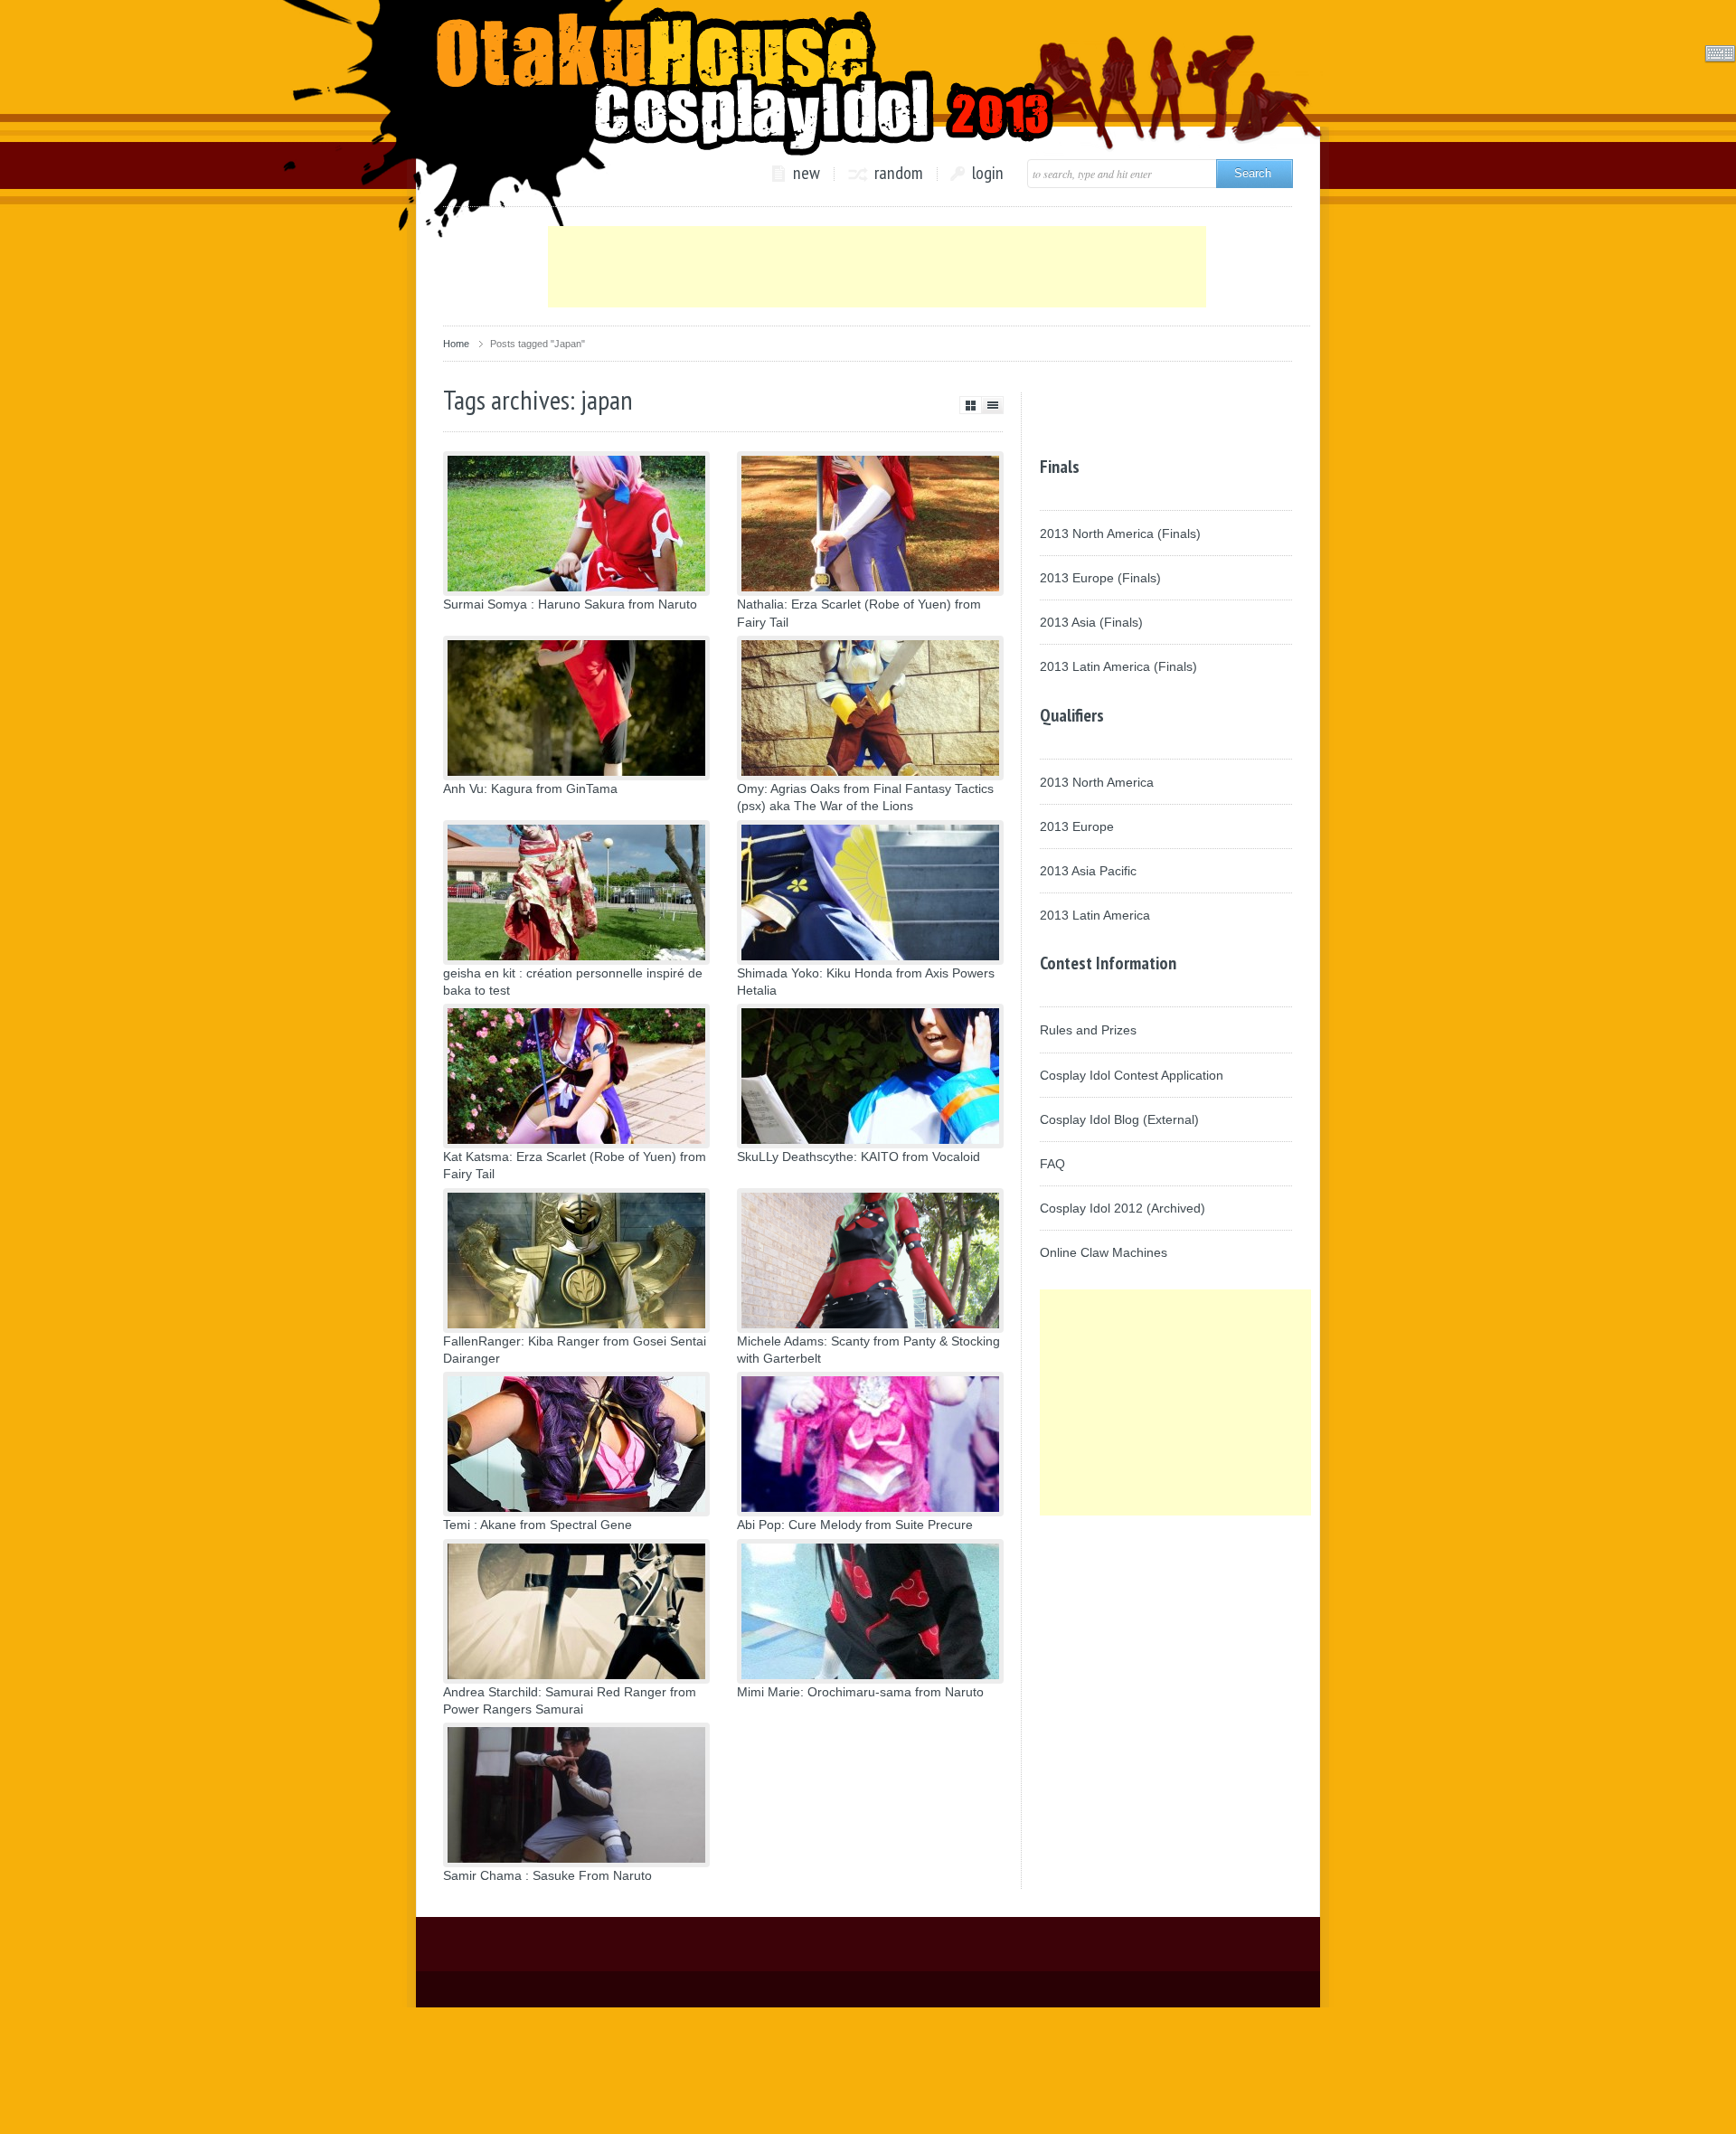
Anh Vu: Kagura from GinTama (530, 788)
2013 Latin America (1095, 915)
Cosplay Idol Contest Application (1132, 1075)
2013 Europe (1077, 826)
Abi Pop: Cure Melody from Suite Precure (855, 1525)
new (807, 174)
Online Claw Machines (1104, 1252)
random (899, 174)
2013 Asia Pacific (1088, 871)
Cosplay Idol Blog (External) (1119, 1119)
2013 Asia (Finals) (1091, 622)
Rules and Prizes (1088, 1030)
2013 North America (1097, 782)
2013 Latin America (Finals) (1118, 666)
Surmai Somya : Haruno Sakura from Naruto (570, 604)
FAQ (1052, 1164)
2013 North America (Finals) (1120, 533)
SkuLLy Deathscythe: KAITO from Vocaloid (859, 1157)
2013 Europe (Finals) (1100, 578)
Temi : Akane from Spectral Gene (538, 1525)
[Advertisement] (877, 267)
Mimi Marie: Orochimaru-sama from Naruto (860, 1692)
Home (456, 344)
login (988, 174)
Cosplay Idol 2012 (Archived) (1123, 1208)
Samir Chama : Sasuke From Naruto (547, 1875)
